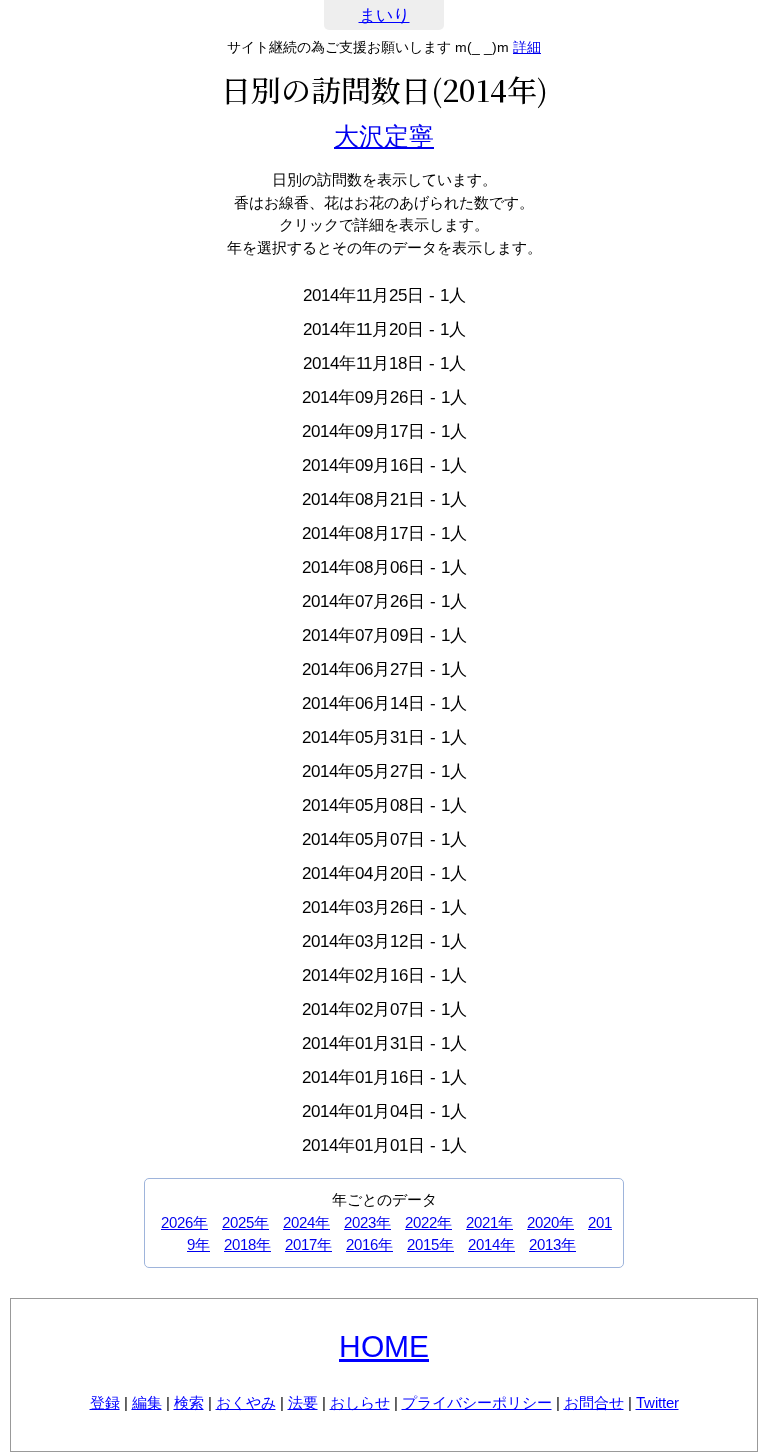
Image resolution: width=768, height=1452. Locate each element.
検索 (189, 1402)
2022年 (428, 1222)
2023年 (367, 1222)
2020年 (550, 1222)
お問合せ (594, 1402)
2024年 (306, 1222)
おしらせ (360, 1402)
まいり (384, 15)
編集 (147, 1402)
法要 (303, 1402)
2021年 (489, 1222)
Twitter (657, 1402)
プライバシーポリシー (477, 1402)
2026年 (184, 1222)
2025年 (245, 1222)
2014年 (491, 1244)
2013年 (552, 1244)
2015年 (430, 1244)
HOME (384, 1346)
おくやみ (246, 1402)
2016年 (369, 1244)
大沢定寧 (384, 136)
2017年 (308, 1244)
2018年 (247, 1244)
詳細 (527, 47)
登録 (105, 1402)
